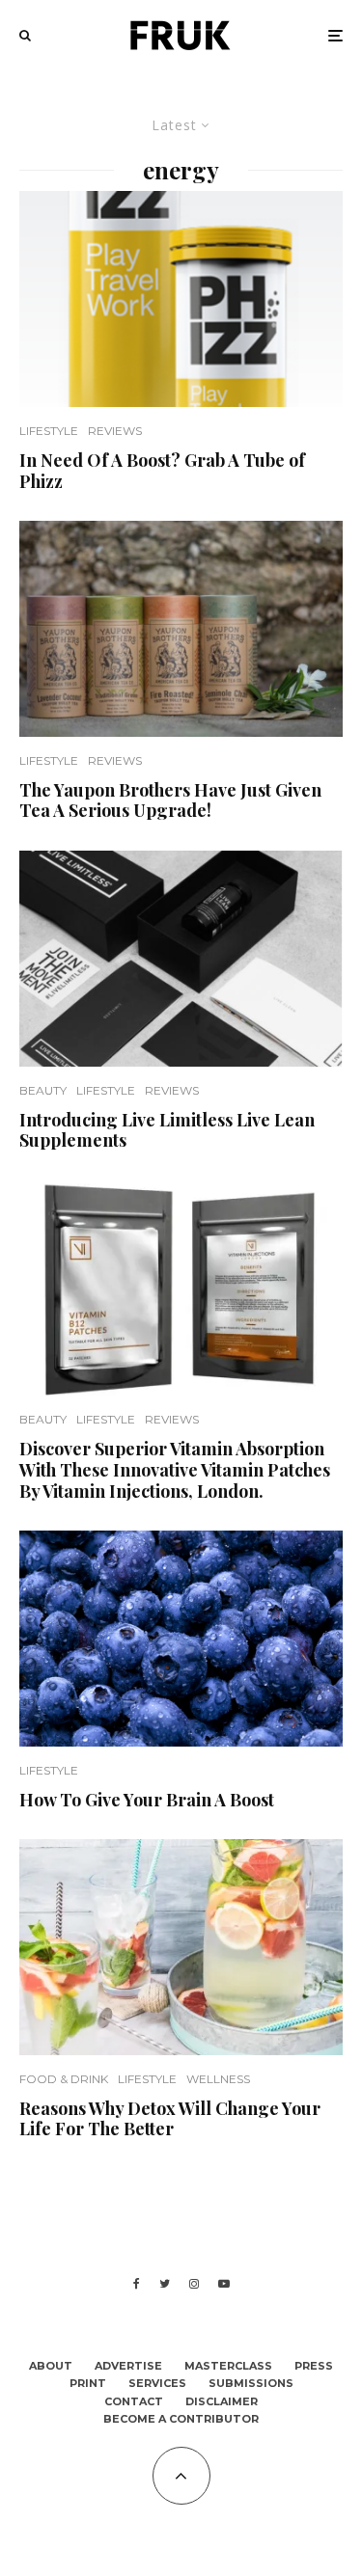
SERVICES (157, 2383)
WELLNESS (218, 2079)
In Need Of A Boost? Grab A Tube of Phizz (162, 471)
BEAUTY (43, 1090)
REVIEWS (115, 431)
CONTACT (134, 2401)
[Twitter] (165, 2284)
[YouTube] (224, 2284)
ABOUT (51, 2366)
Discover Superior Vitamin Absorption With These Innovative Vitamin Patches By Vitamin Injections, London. (175, 1470)
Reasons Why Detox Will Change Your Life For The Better (170, 2119)
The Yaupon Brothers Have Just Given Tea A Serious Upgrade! (170, 801)
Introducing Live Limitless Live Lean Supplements (167, 1131)
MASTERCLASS (228, 2366)
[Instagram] (194, 2284)
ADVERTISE (128, 2366)
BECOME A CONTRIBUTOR (181, 2419)
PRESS (314, 2366)
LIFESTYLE (49, 431)
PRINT (88, 2383)
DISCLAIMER (222, 2401)
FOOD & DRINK (64, 2079)
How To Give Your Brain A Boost (147, 1801)
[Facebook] (137, 2284)
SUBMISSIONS (251, 2383)
